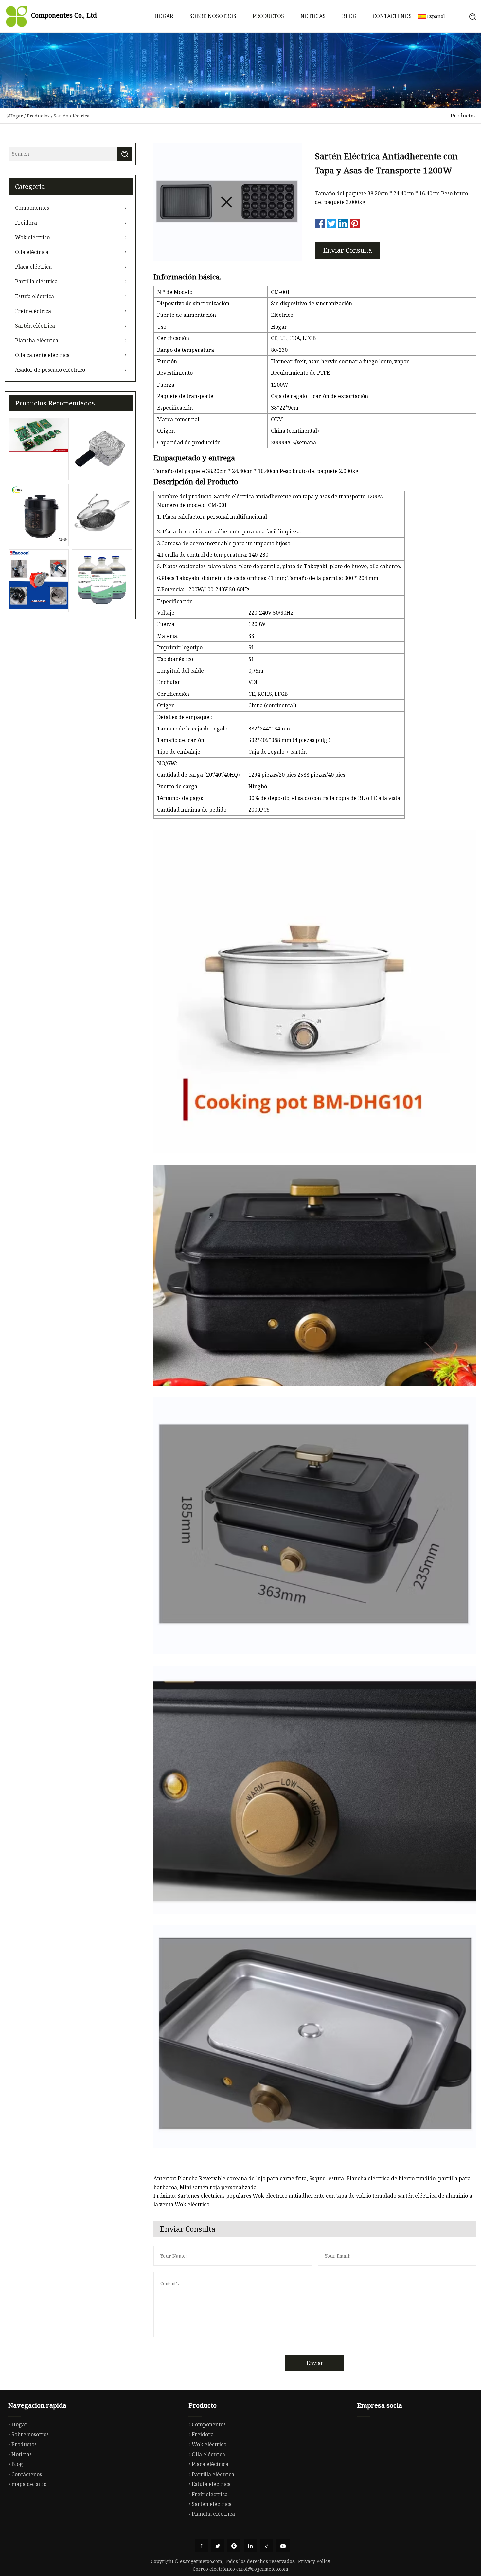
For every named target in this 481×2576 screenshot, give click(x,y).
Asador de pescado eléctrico (50, 370)
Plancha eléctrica (37, 340)
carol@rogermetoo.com (262, 2569)
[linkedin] (250, 2546)
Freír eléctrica (33, 311)
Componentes (32, 208)
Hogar (164, 16)
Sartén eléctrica (72, 116)
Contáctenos (392, 16)
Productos (268, 16)
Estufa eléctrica (35, 296)
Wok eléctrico (32, 237)
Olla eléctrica (32, 252)
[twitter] (218, 2546)
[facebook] (201, 2546)
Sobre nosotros (213, 16)
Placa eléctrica (33, 267)
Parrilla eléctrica (36, 281)
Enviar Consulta (347, 250)
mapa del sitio (29, 2484)
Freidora (26, 223)
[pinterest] (234, 2546)
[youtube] (283, 2546)
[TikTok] (267, 2546)
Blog (349, 16)
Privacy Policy (314, 2561)
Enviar (315, 2363)
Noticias (313, 16)
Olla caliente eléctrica (42, 355)
